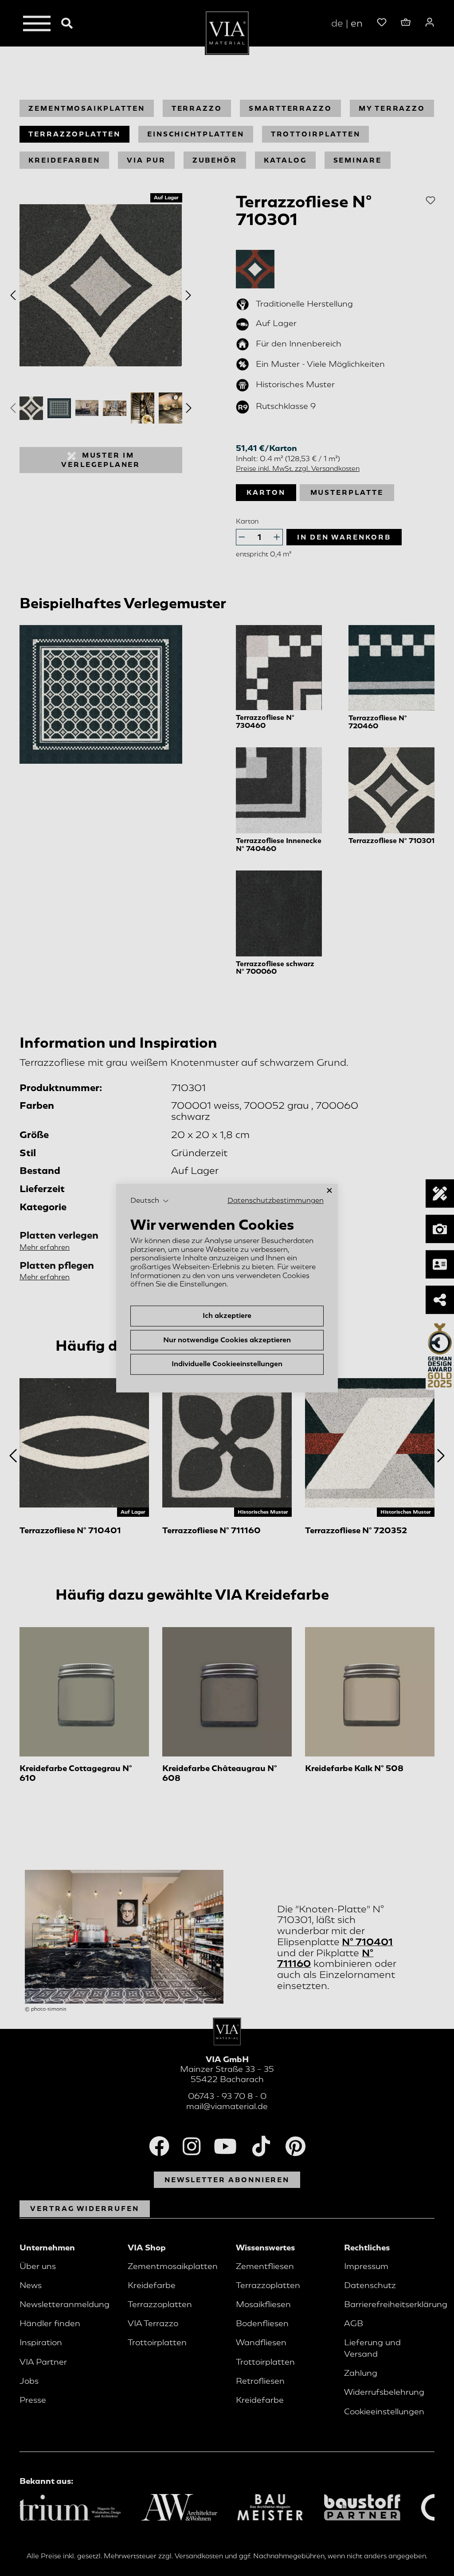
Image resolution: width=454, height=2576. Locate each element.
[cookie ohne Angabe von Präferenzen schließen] (329, 1191)
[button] (150, 1201)
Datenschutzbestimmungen (276, 1201)
